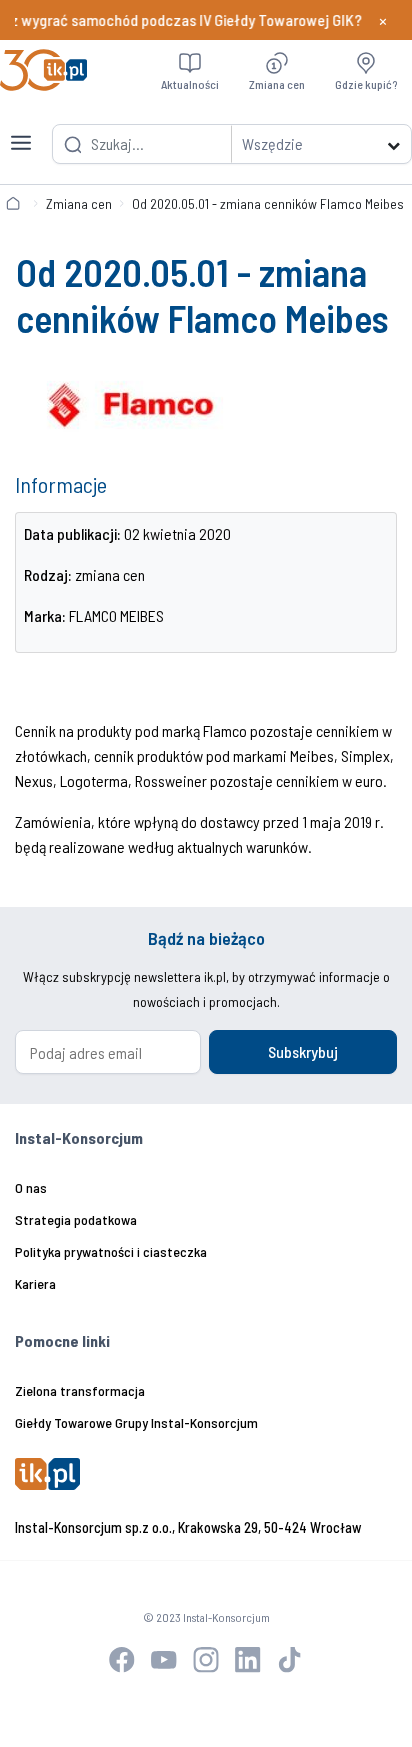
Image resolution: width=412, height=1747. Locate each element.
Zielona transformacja (80, 1390)
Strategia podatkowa (76, 1219)
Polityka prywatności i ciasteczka (111, 1251)
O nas (31, 1187)
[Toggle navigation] (21, 131)
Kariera (35, 1283)
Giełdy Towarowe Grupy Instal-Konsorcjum (136, 1422)
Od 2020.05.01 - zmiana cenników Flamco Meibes (268, 203)
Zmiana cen (79, 203)
